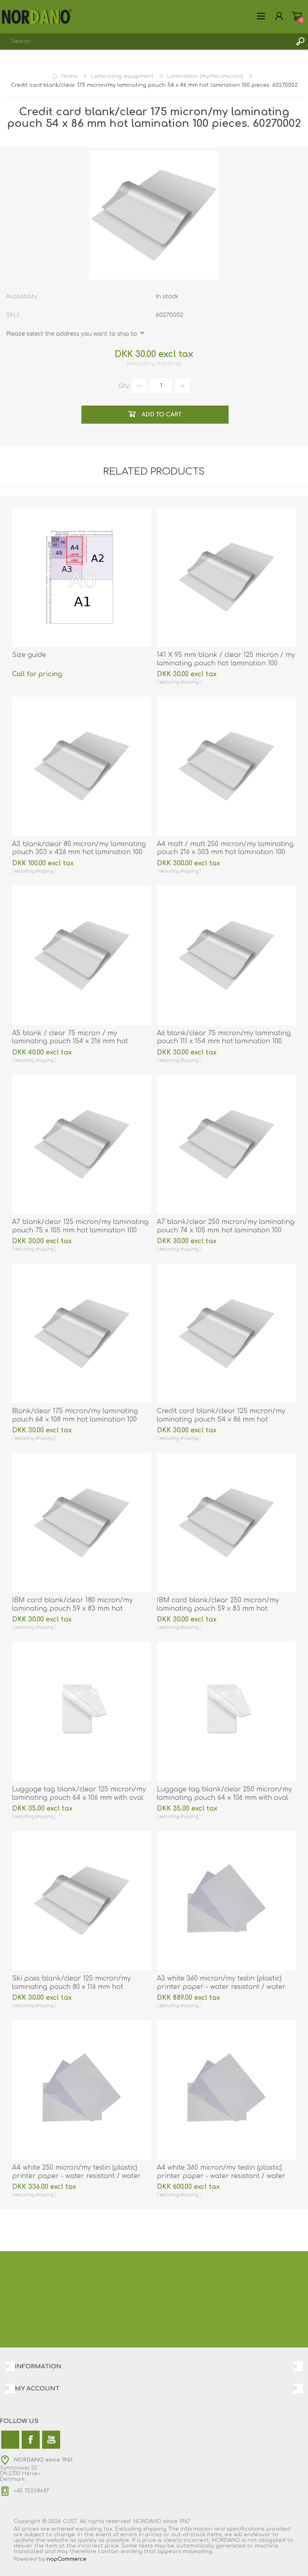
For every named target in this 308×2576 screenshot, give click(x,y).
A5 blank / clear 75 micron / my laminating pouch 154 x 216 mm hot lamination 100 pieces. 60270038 (70, 1042)
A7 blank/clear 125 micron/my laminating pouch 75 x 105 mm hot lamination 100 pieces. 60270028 (80, 1230)
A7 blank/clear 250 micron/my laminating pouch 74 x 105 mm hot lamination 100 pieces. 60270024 (226, 1230)
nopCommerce (67, 2559)
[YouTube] (51, 2440)
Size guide (29, 655)
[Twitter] (10, 2440)
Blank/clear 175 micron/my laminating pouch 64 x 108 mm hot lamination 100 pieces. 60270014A (75, 1420)
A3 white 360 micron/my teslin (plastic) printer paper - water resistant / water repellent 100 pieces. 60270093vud (221, 1987)
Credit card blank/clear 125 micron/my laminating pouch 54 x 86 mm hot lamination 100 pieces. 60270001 (221, 1420)
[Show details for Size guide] (82, 577)
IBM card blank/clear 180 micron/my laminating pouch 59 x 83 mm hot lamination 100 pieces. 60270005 (72, 1609)
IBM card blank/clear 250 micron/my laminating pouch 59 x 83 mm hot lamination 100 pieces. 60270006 (218, 1609)
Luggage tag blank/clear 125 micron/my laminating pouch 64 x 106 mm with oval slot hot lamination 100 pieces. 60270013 (79, 1798)
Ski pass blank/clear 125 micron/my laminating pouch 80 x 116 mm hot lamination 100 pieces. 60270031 (71, 1987)
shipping (168, 363)
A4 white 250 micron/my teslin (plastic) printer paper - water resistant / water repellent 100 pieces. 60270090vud (76, 2176)
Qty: (124, 386)
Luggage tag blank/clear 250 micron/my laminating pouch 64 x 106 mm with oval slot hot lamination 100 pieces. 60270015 (224, 1798)
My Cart (297, 16)
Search (300, 41)
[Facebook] (31, 2440)
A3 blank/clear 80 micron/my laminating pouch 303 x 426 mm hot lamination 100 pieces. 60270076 (79, 853)
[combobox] (146, 41)
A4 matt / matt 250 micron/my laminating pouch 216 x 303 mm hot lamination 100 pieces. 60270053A (225, 853)
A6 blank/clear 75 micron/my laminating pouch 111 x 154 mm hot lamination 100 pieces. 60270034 (224, 1042)
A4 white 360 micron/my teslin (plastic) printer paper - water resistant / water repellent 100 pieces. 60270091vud (221, 2176)
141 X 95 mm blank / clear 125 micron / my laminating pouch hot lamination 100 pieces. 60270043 (226, 663)
